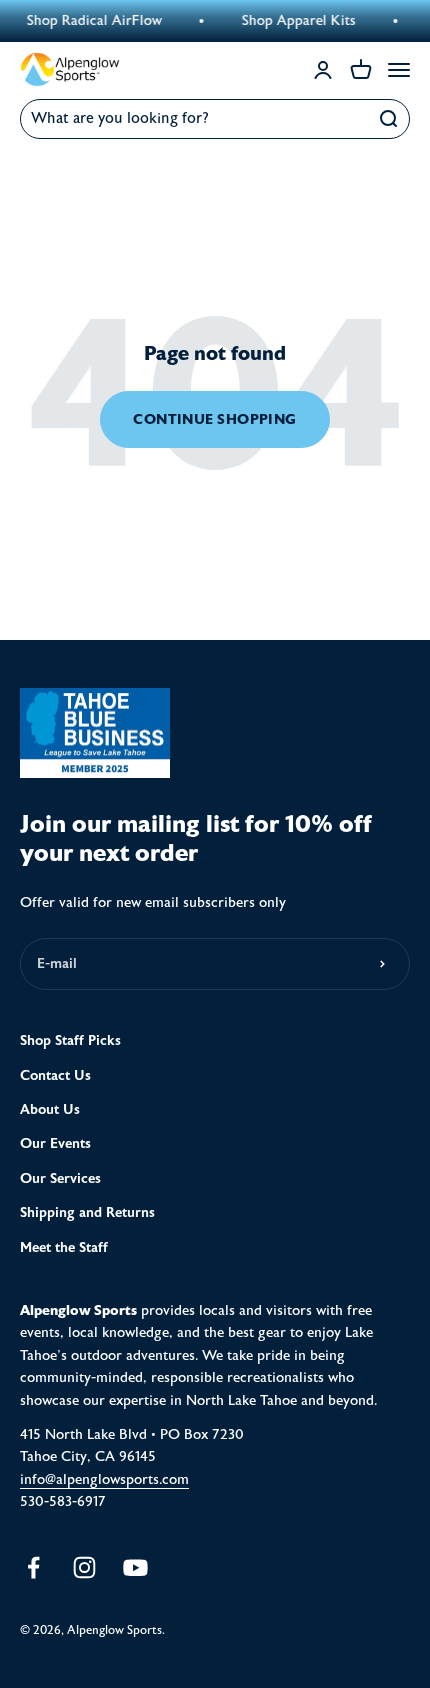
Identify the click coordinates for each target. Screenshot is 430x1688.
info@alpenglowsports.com (104, 1480)
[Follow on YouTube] (135, 1567)
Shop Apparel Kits (294, 21)
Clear (345, 119)
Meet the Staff (64, 1247)
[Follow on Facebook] (33, 1567)
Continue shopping (215, 419)
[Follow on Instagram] (84, 1567)
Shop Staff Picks (70, 1040)
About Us (50, 1109)
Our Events (55, 1143)
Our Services (60, 1178)
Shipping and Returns (87, 1212)
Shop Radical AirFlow (89, 21)
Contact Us (55, 1075)
